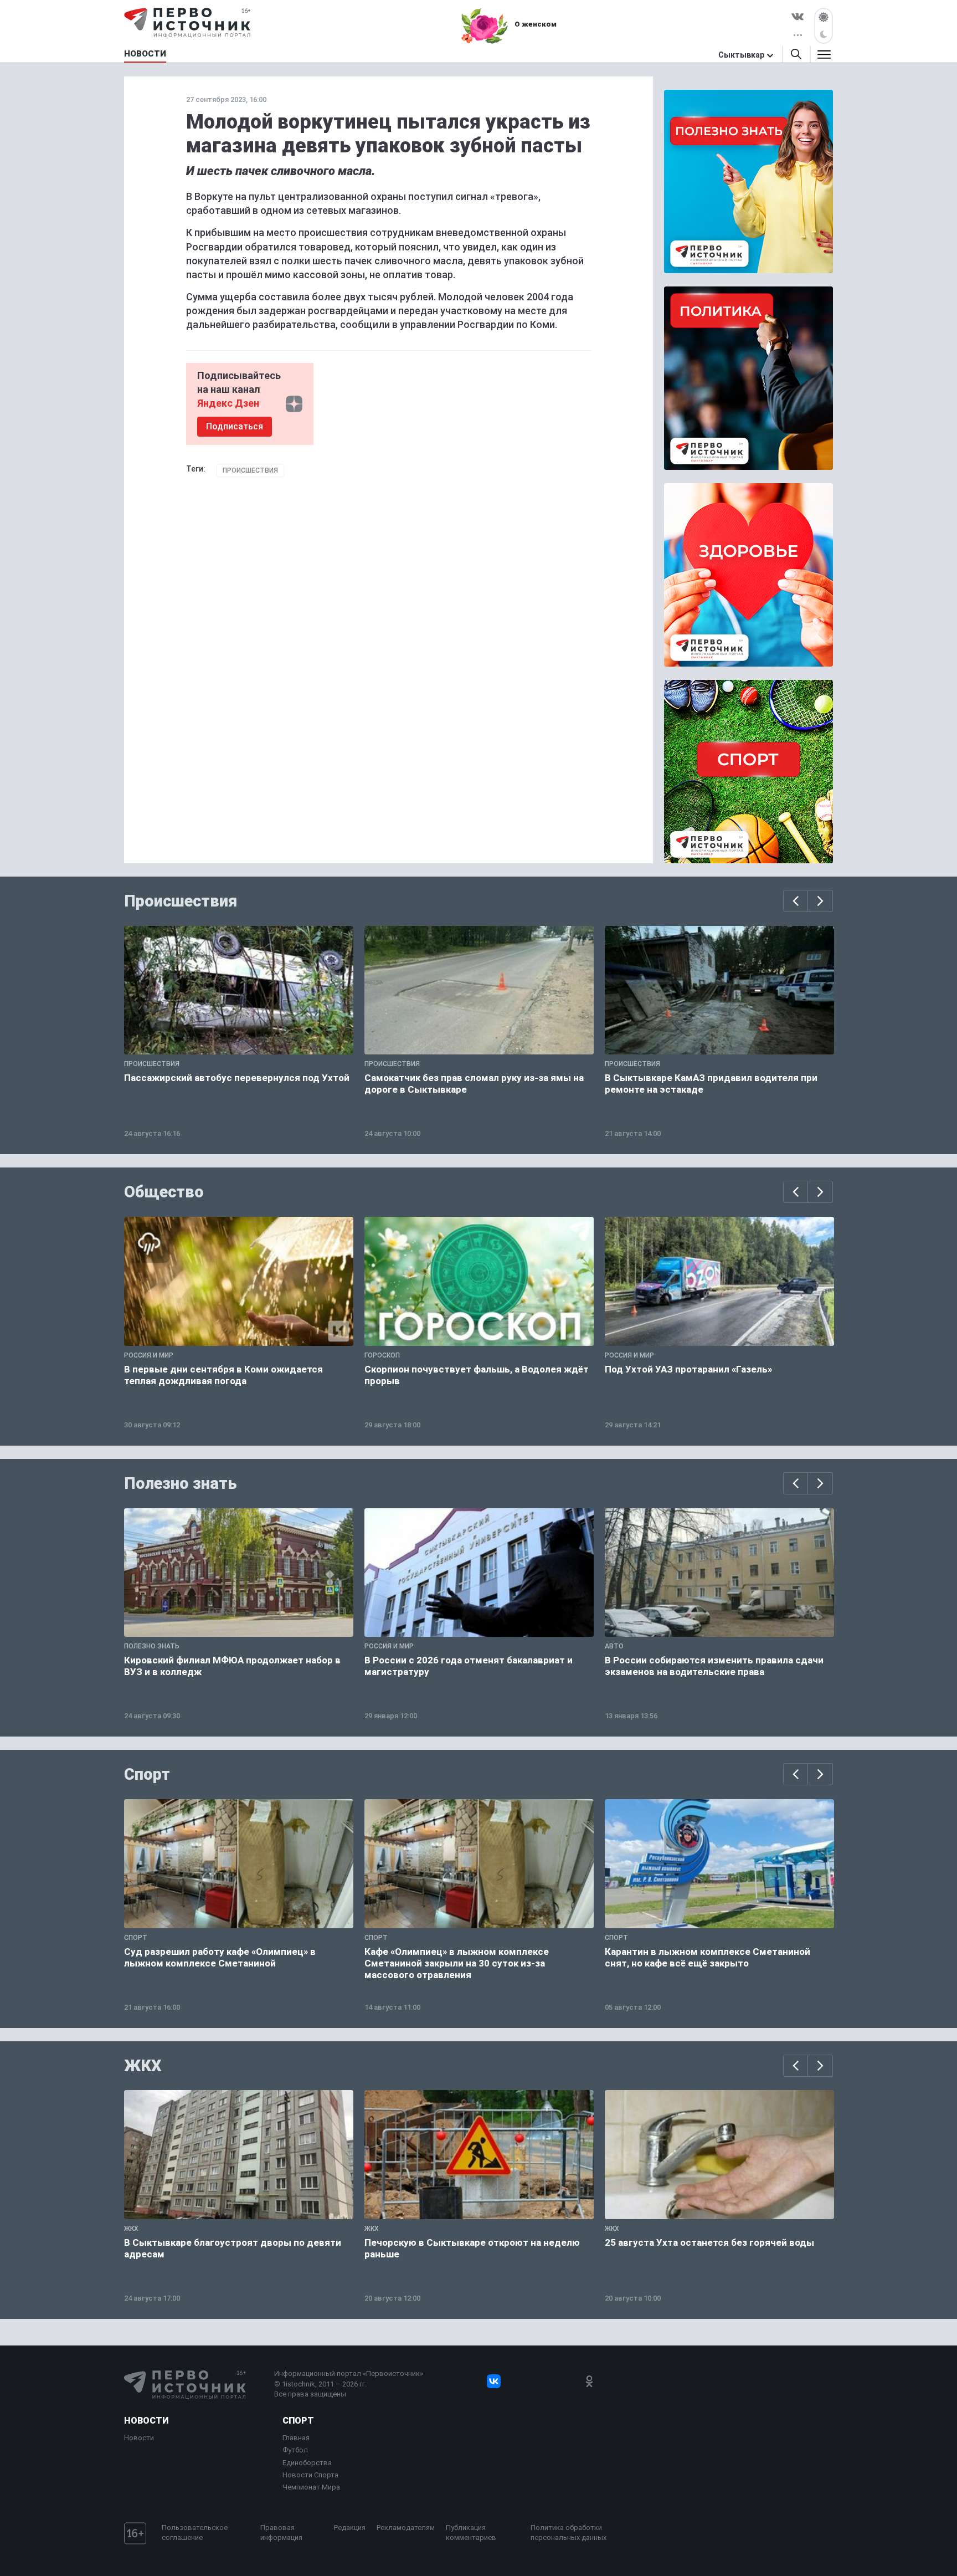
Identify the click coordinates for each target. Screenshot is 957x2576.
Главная (296, 2438)
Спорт (147, 1774)
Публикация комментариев (471, 2533)
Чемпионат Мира (311, 2487)
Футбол (295, 2450)
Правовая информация (281, 2533)
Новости (146, 2421)
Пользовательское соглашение (195, 2533)
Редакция (350, 2528)
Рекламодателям (406, 2528)
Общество (164, 1192)
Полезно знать (181, 1483)
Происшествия (250, 470)
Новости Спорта (310, 2475)
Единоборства (307, 2463)
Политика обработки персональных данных (568, 2533)
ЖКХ (143, 2066)
